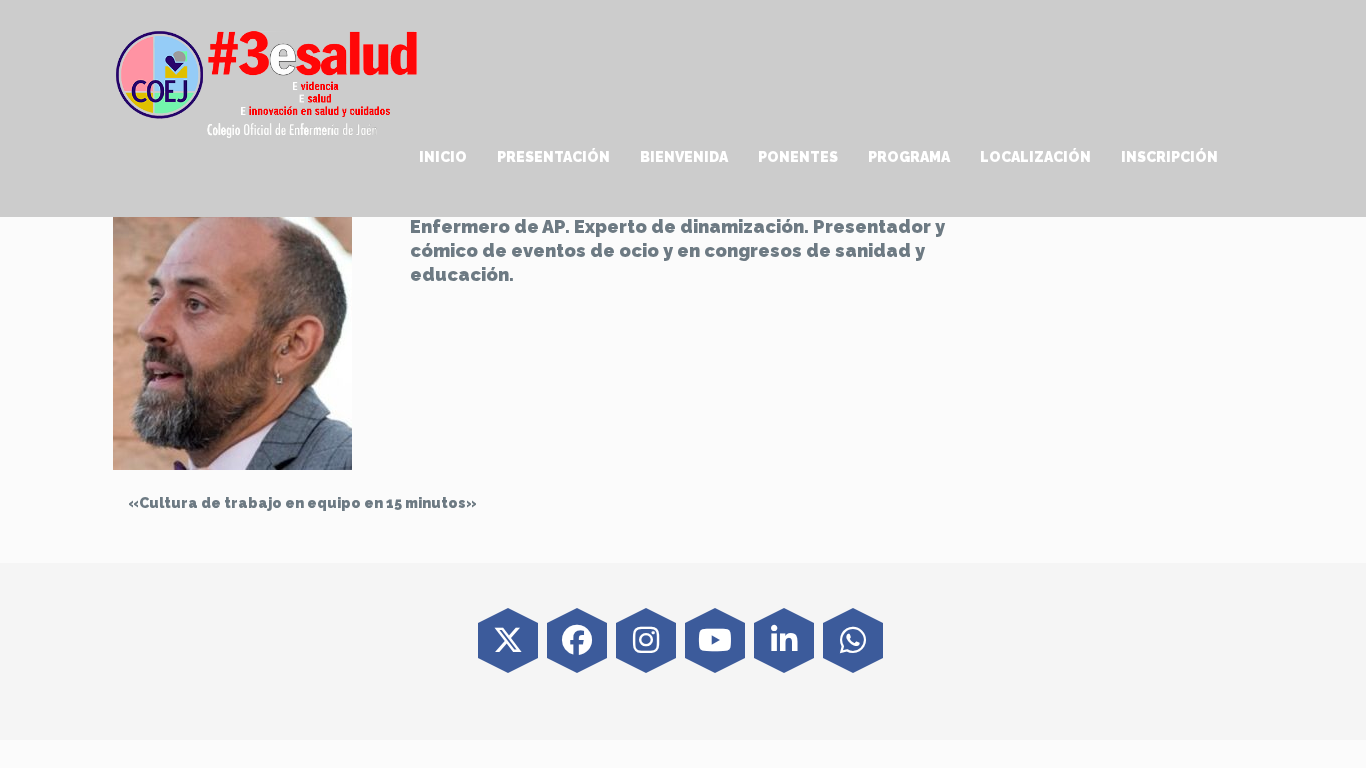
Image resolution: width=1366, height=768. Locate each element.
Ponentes (798, 157)
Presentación (553, 157)
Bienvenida (684, 157)
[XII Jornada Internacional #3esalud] (268, 83)
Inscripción (1169, 157)
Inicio (443, 157)
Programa (909, 157)
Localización (1035, 157)
